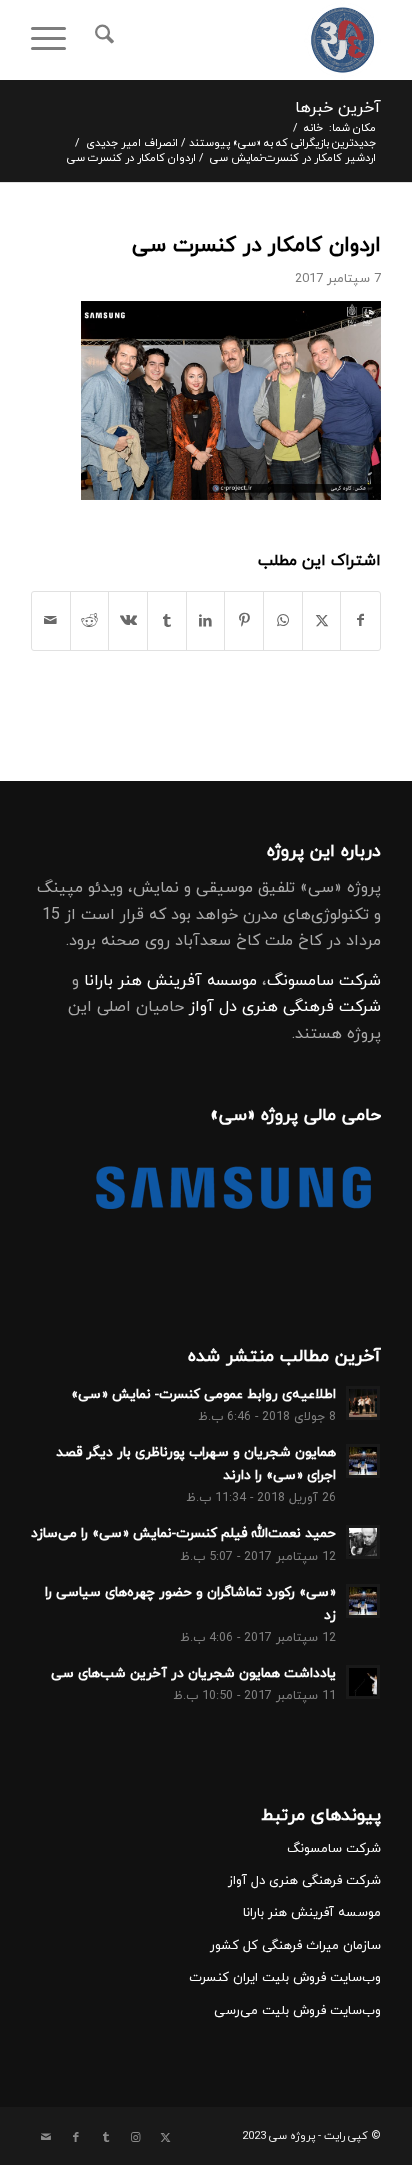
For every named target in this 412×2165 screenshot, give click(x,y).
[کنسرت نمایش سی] (241, 40)
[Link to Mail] (46, 2138)
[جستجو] (101, 40)
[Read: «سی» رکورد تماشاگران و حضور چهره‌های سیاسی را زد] (363, 1601)
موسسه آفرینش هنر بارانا (170, 981)
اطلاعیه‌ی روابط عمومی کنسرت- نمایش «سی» (203, 1394)
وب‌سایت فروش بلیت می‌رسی (297, 2011)
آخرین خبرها (338, 108)
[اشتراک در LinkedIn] (206, 621)
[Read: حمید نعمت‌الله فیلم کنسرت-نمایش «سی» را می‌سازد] (363, 1542)
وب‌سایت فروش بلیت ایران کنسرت (285, 1978)
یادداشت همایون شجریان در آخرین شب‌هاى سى (193, 1673)
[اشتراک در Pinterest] (244, 621)
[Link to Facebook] (76, 2138)
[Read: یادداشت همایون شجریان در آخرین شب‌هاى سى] (363, 1682)
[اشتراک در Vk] (128, 621)
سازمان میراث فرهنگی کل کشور (295, 1946)
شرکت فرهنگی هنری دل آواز (285, 1007)
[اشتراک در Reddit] (90, 621)
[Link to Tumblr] (106, 2138)
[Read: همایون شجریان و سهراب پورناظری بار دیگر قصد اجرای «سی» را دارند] (363, 1461)
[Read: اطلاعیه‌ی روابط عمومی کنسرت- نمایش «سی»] (363, 1403)
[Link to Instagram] (136, 2138)
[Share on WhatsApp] (283, 621)
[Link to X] (166, 2138)
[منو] (55, 40)
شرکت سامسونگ (324, 981)
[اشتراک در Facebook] (360, 621)
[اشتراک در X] (322, 621)
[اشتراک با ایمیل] (51, 621)
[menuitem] (101, 40)
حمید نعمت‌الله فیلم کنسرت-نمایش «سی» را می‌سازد (183, 1533)
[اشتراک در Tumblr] (167, 621)
